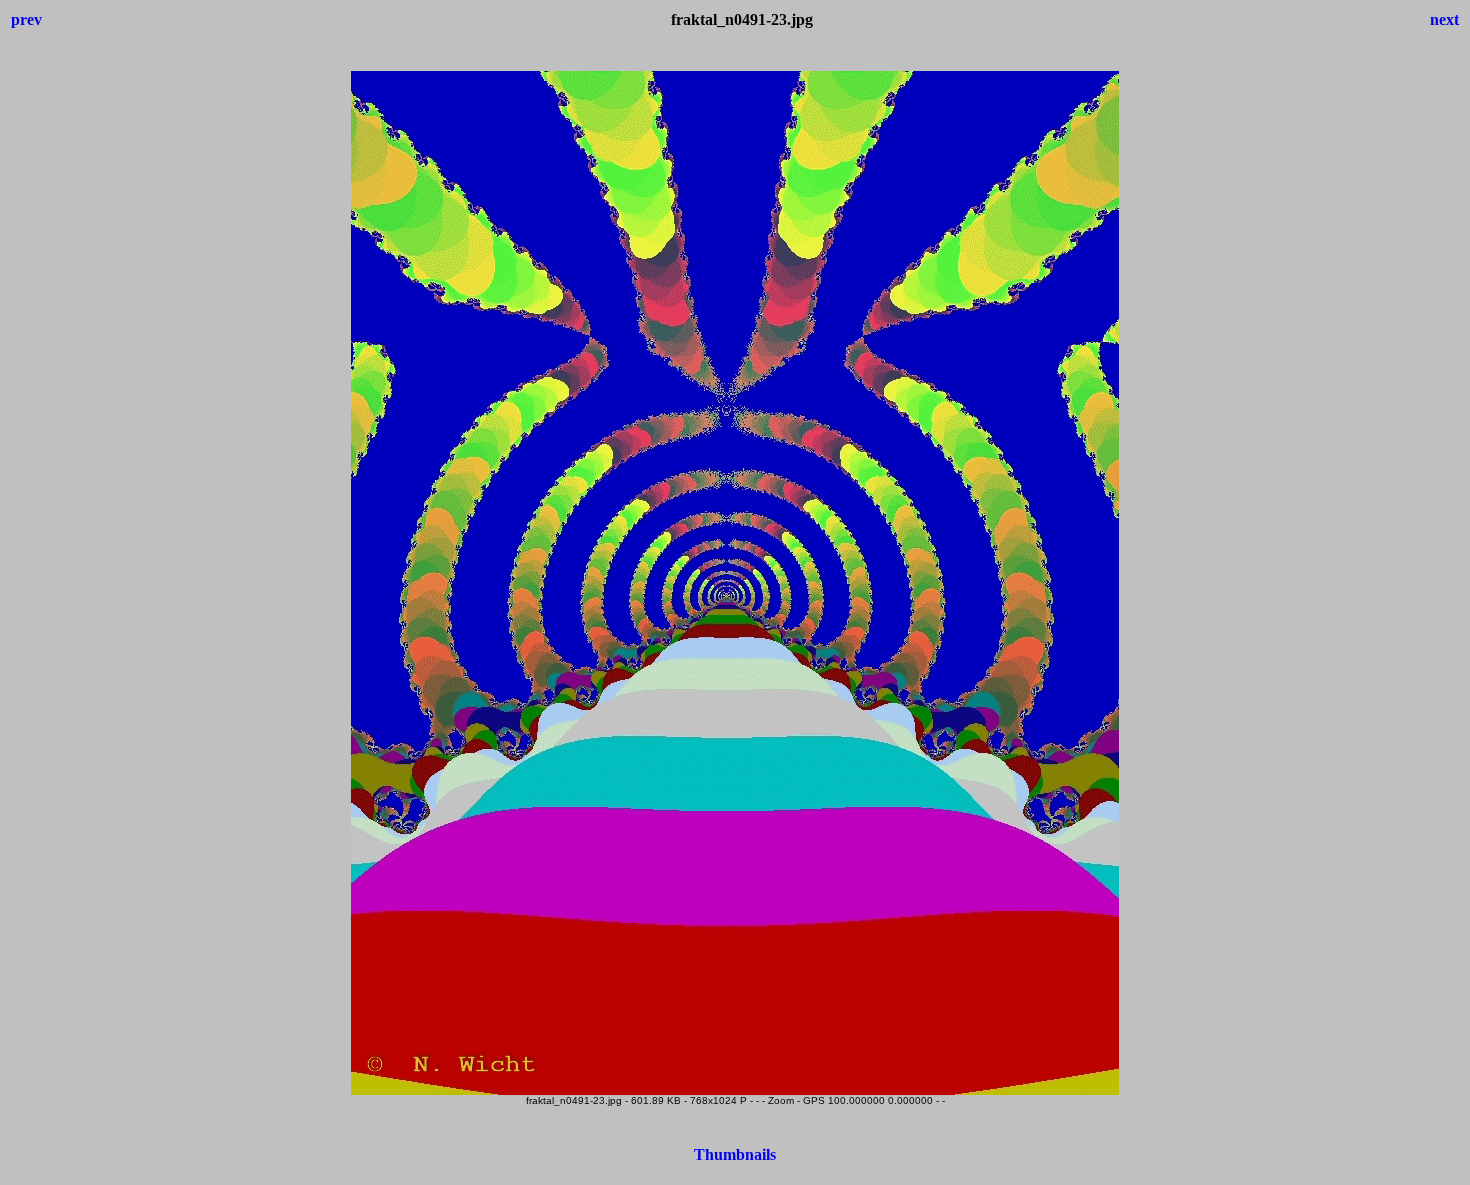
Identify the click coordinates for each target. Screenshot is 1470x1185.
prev (26, 19)
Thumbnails (735, 1154)
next (1444, 19)
